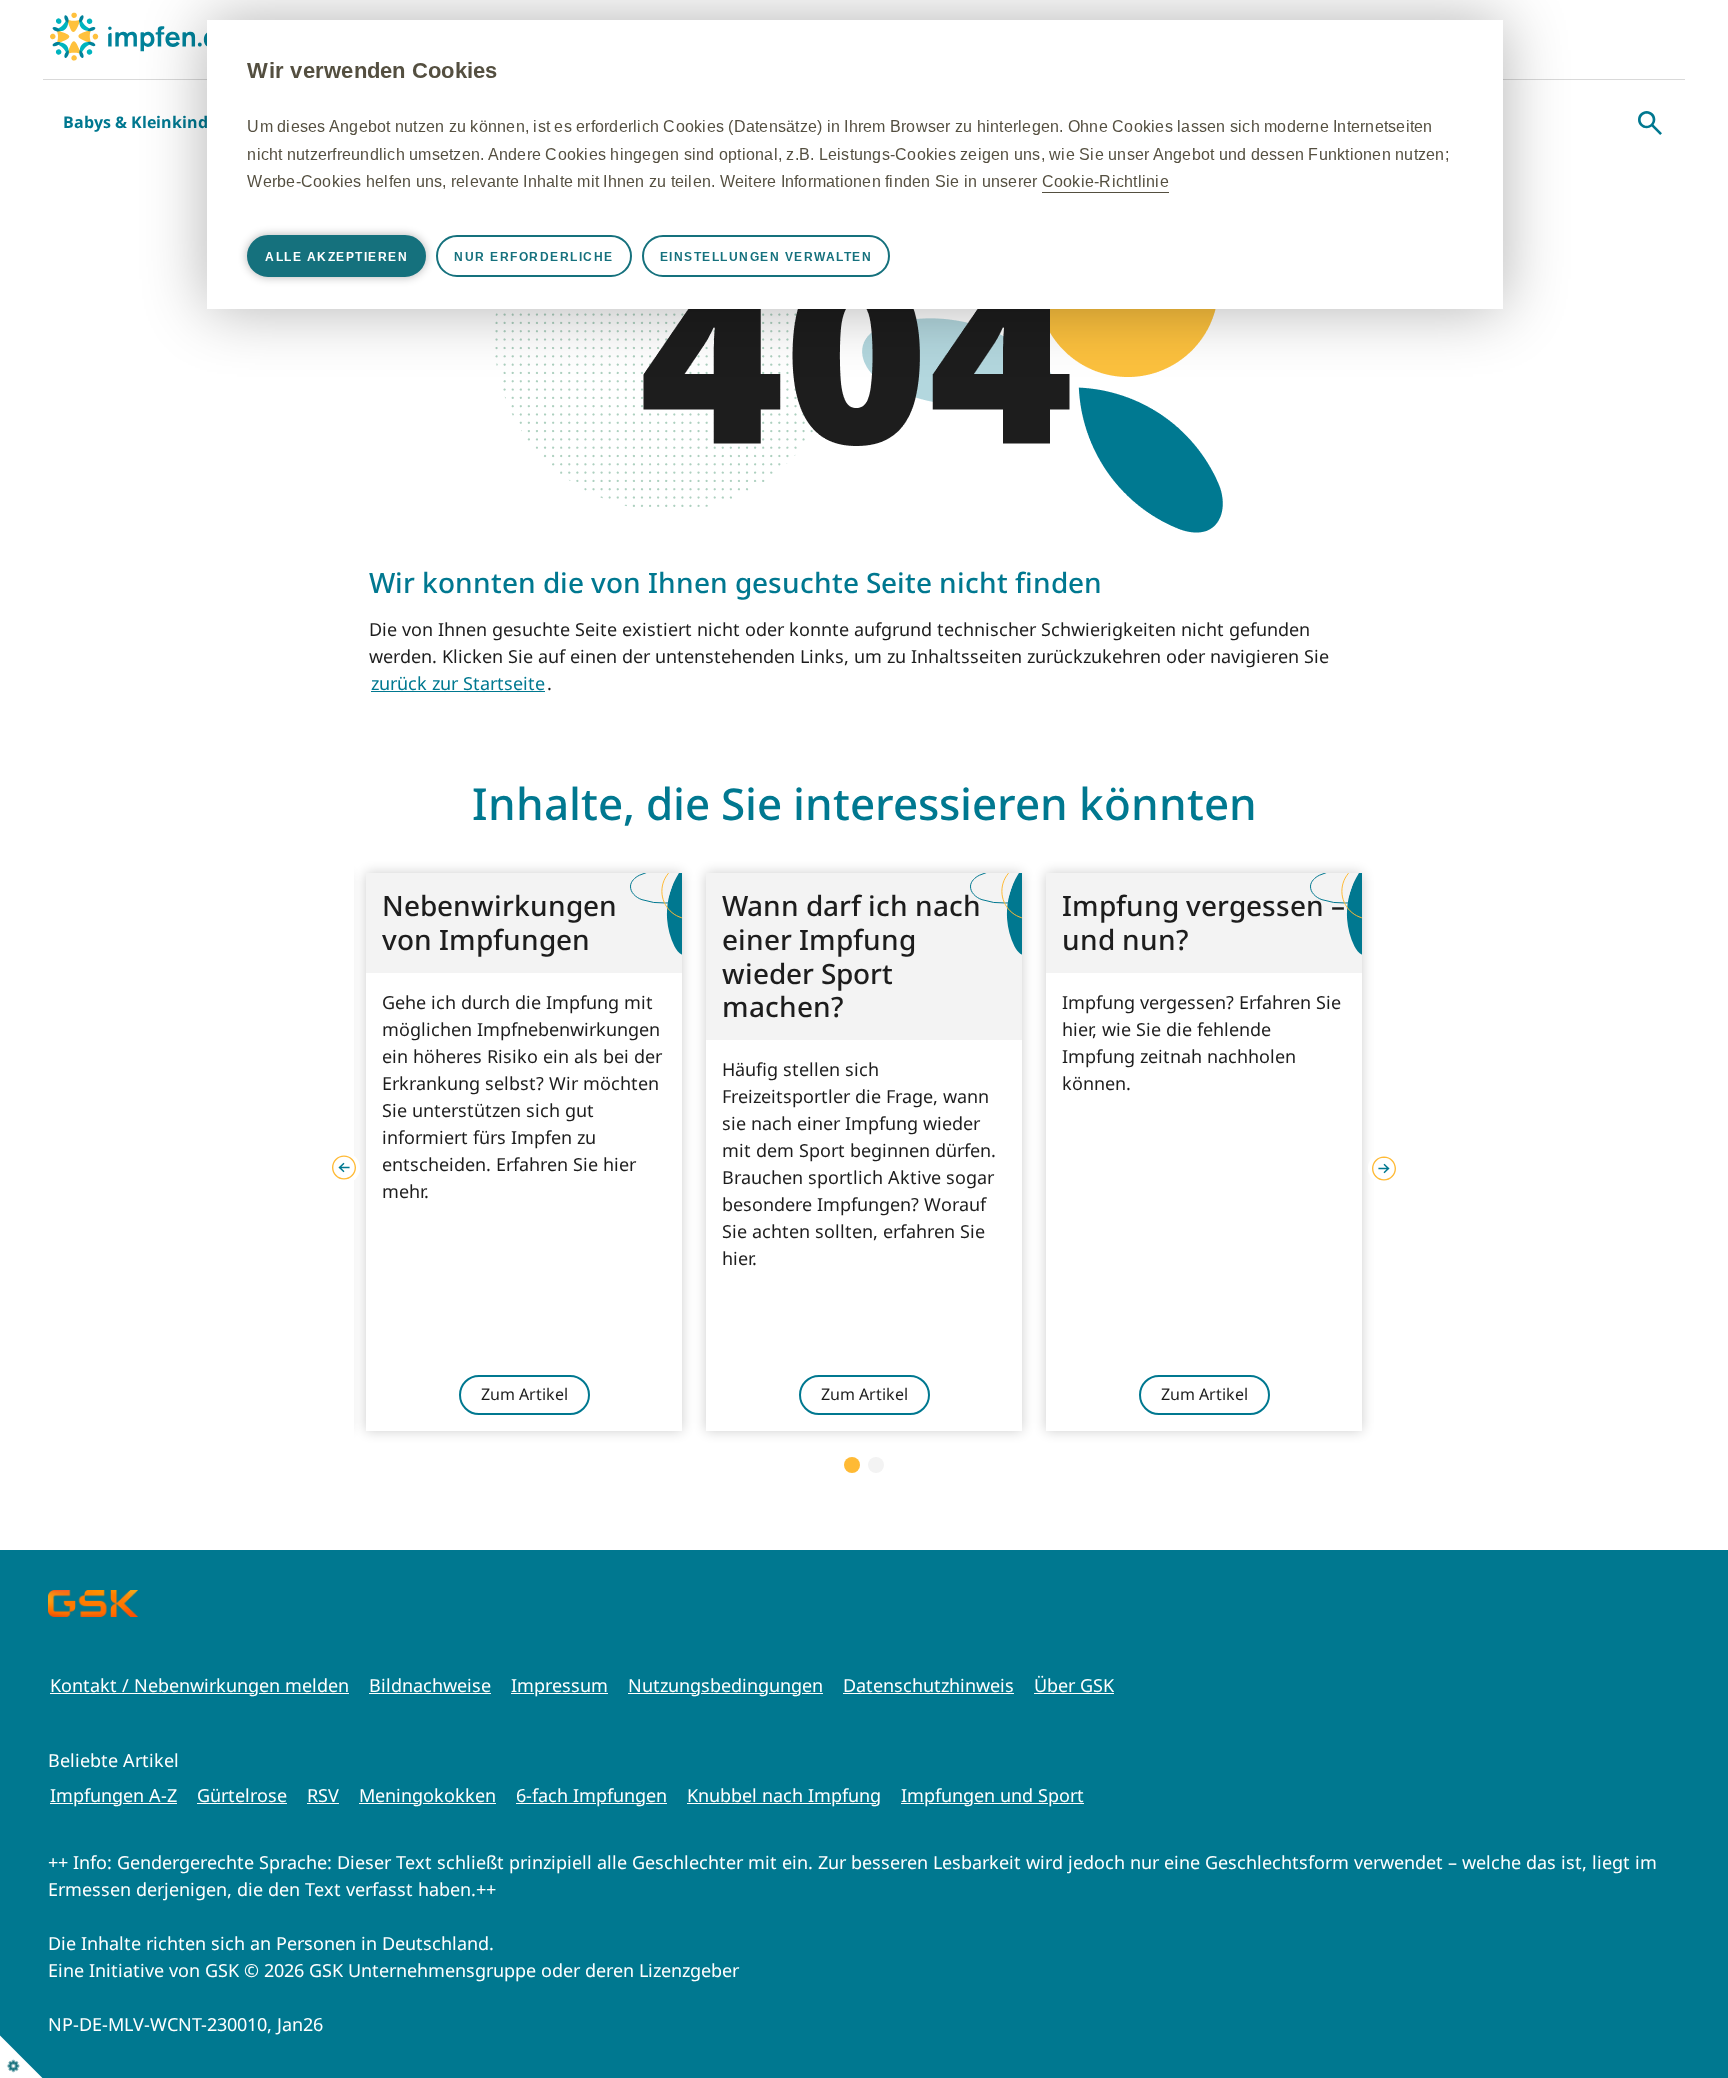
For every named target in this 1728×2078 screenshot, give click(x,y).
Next (1384, 1168)
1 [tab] (852, 1465)
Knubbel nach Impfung (784, 1795)
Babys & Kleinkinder (143, 122)
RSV (323, 1795)
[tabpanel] (524, 1151)
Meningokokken (427, 1795)
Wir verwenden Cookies (372, 70)
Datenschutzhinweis (928, 1685)
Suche (1650, 123)
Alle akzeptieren (336, 257)
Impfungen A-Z (113, 1795)
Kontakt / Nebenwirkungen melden (199, 1685)
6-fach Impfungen (591, 1795)
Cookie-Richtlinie (1105, 181)
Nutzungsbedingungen (725, 1685)
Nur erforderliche (534, 257)
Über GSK (1074, 1685)
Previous (344, 1168)
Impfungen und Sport (992, 1795)
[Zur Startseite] (142, 36)
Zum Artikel (524, 1394)
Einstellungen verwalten (766, 257)
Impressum (559, 1685)
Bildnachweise (430, 1685)
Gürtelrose (242, 1795)
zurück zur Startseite (458, 683)
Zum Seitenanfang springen (1651, 2001)
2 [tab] (876, 1465)
